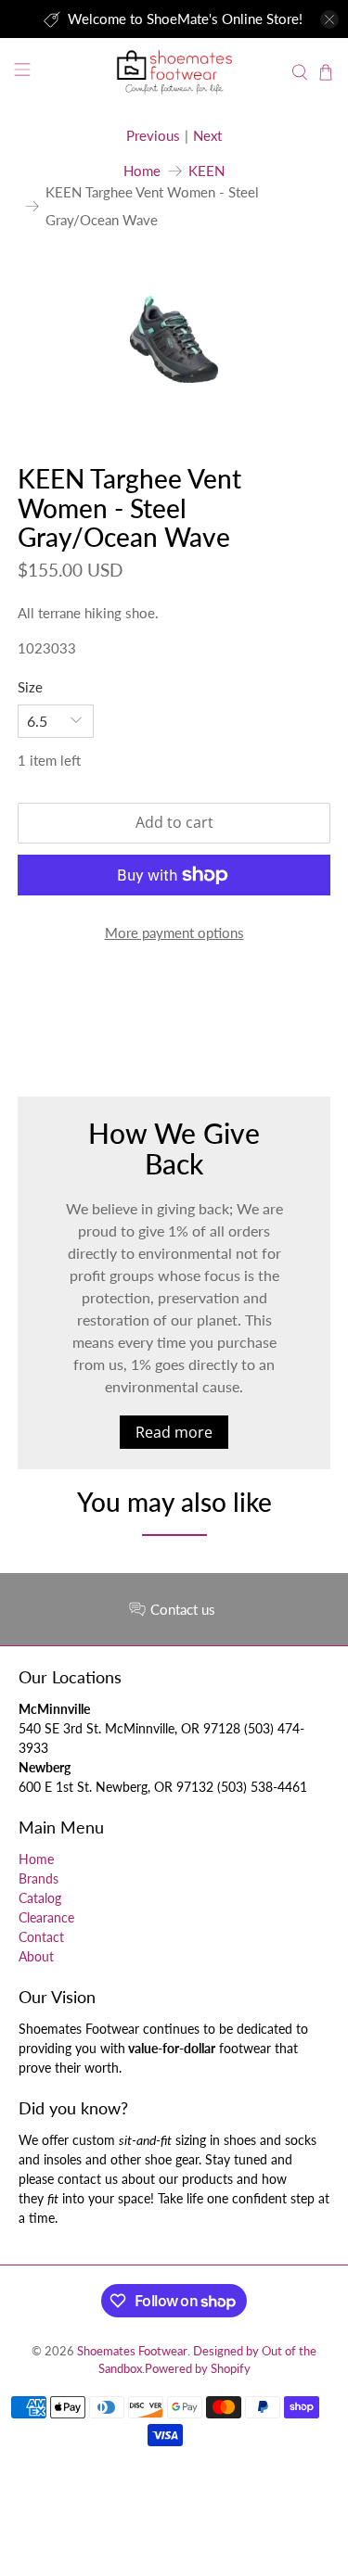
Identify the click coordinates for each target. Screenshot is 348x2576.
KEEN (206, 171)
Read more (174, 1432)
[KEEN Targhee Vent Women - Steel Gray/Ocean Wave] (174, 340)
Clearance (46, 1917)
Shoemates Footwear (132, 2351)
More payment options (174, 933)
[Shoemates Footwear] (174, 72)
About (36, 1956)
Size (30, 687)
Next (207, 135)
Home (142, 171)
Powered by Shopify (198, 2369)
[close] (329, 19)
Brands (39, 1878)
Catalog (40, 1898)
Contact (41, 1937)
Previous (153, 135)
